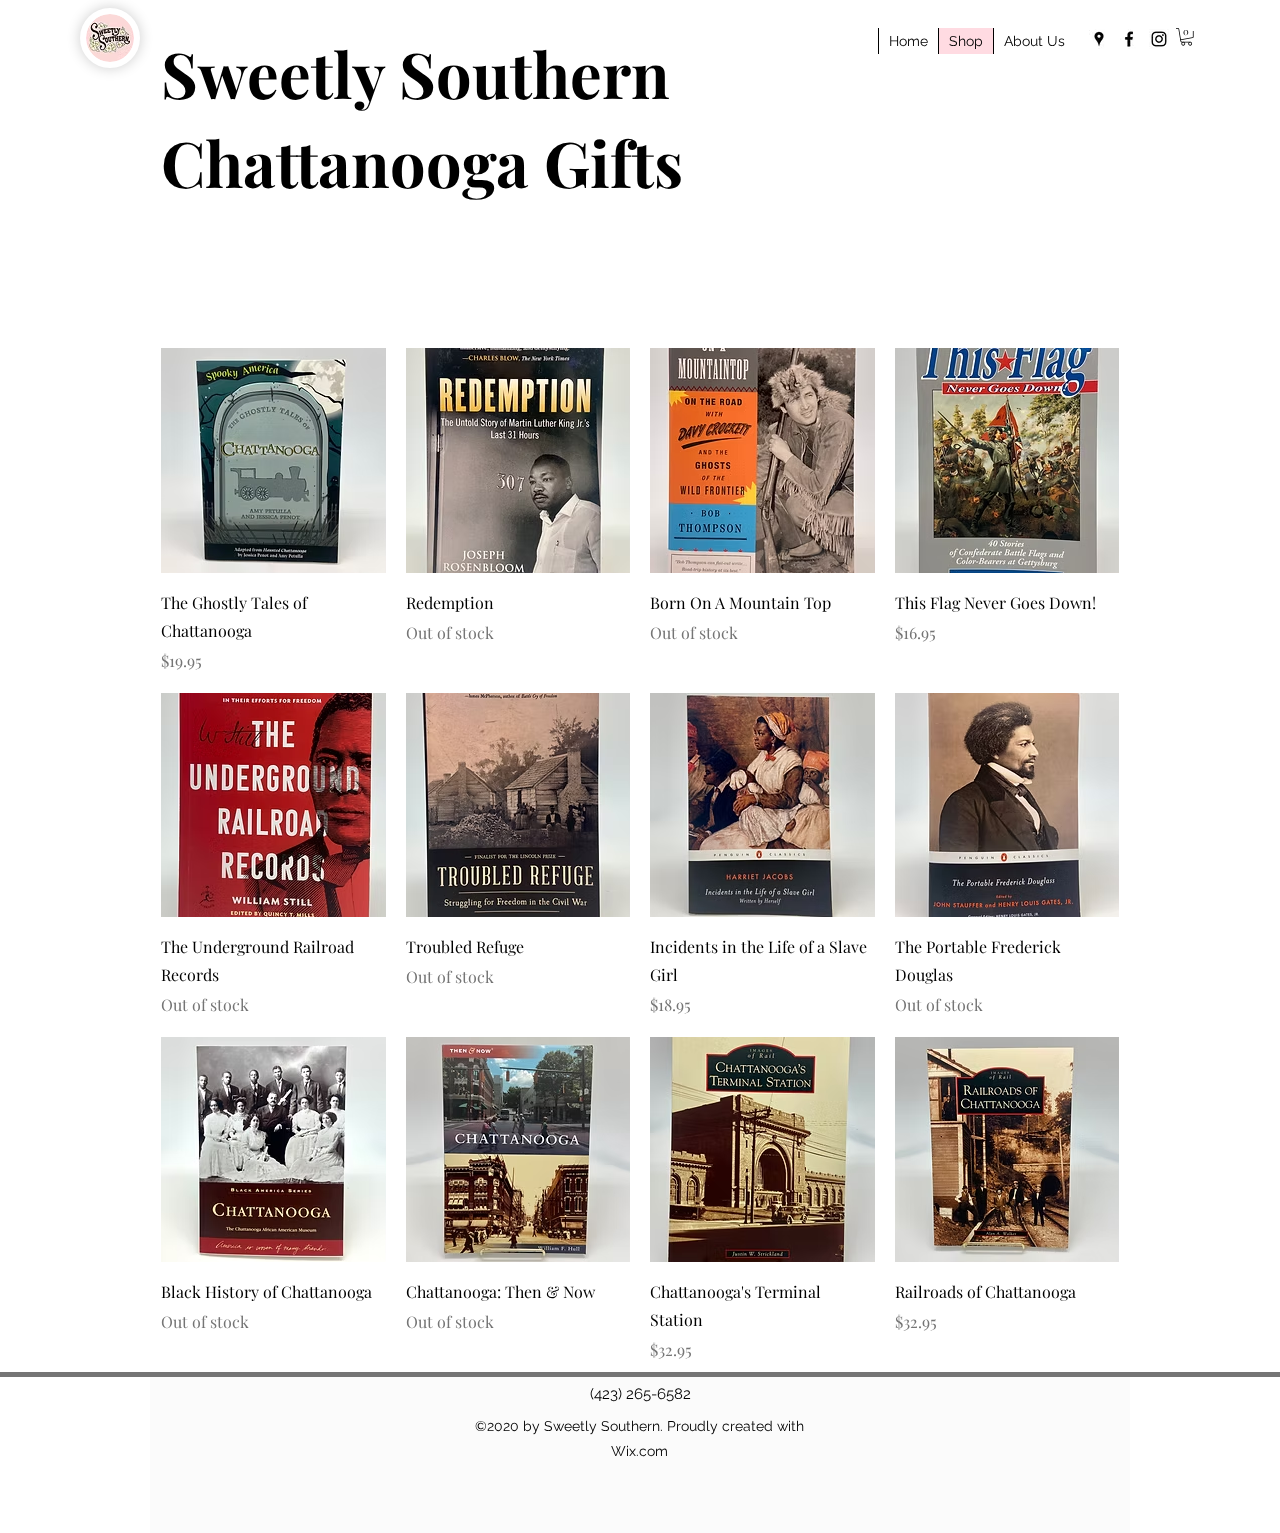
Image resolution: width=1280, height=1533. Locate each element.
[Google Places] (1099, 39)
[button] (1186, 37)
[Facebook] (1129, 39)
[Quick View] (273, 460)
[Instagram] (1159, 39)
